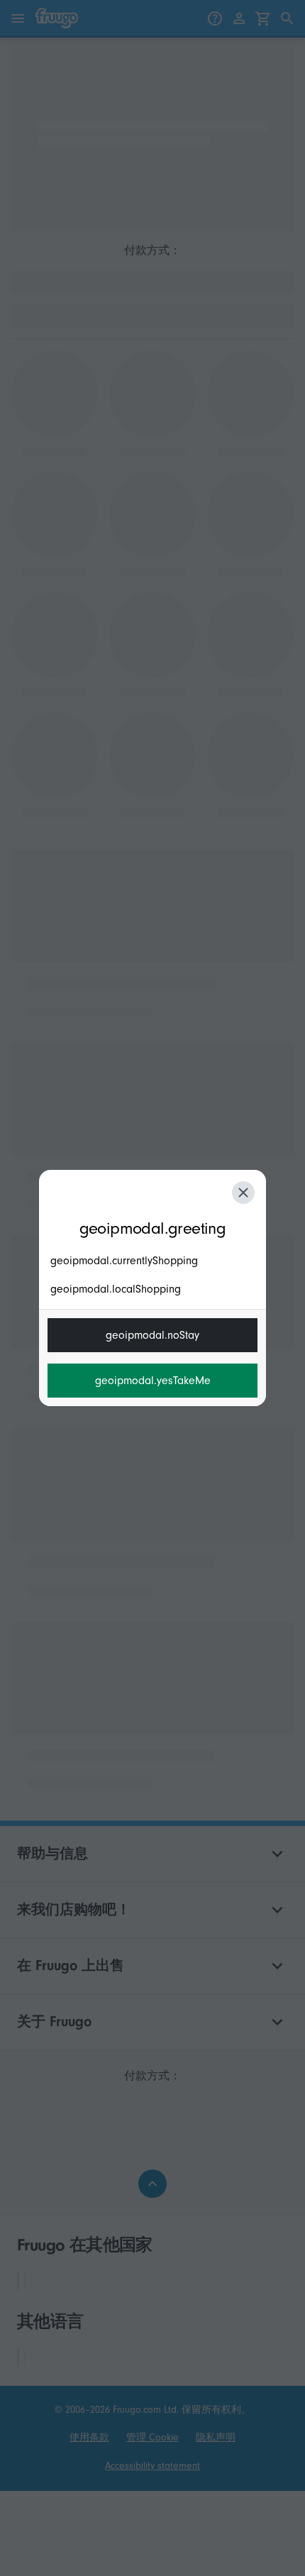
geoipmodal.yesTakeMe (153, 1381)
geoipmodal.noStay (152, 1335)
